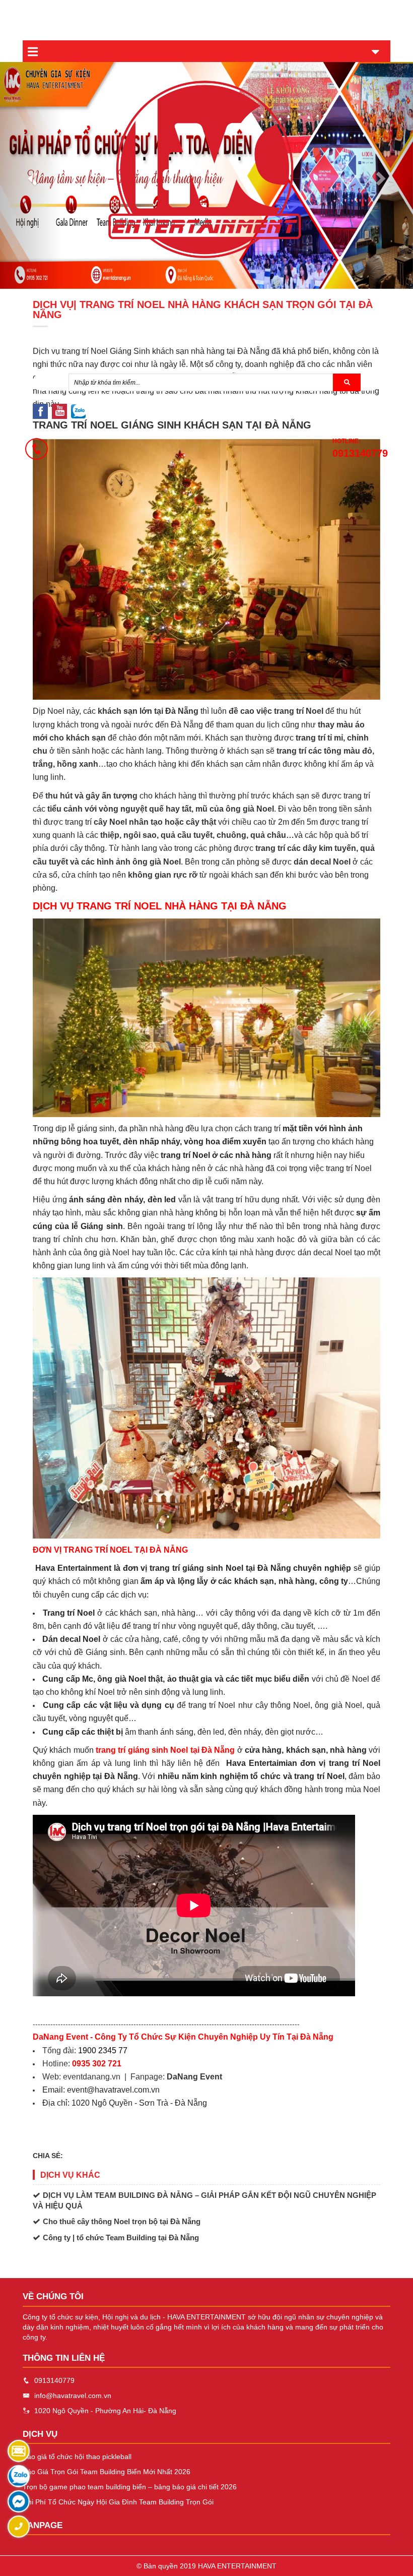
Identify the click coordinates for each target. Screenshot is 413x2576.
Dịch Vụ (40, 2434)
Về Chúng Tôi (53, 2296)
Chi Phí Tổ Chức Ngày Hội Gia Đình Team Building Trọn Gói (118, 2502)
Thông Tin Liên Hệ (64, 2358)
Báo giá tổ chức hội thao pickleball (77, 2457)
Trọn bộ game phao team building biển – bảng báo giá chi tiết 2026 (130, 2487)
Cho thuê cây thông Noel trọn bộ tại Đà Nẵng (122, 2221)
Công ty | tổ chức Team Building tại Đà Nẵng (121, 2237)
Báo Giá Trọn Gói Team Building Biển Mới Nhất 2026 (107, 2472)
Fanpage (43, 2525)
